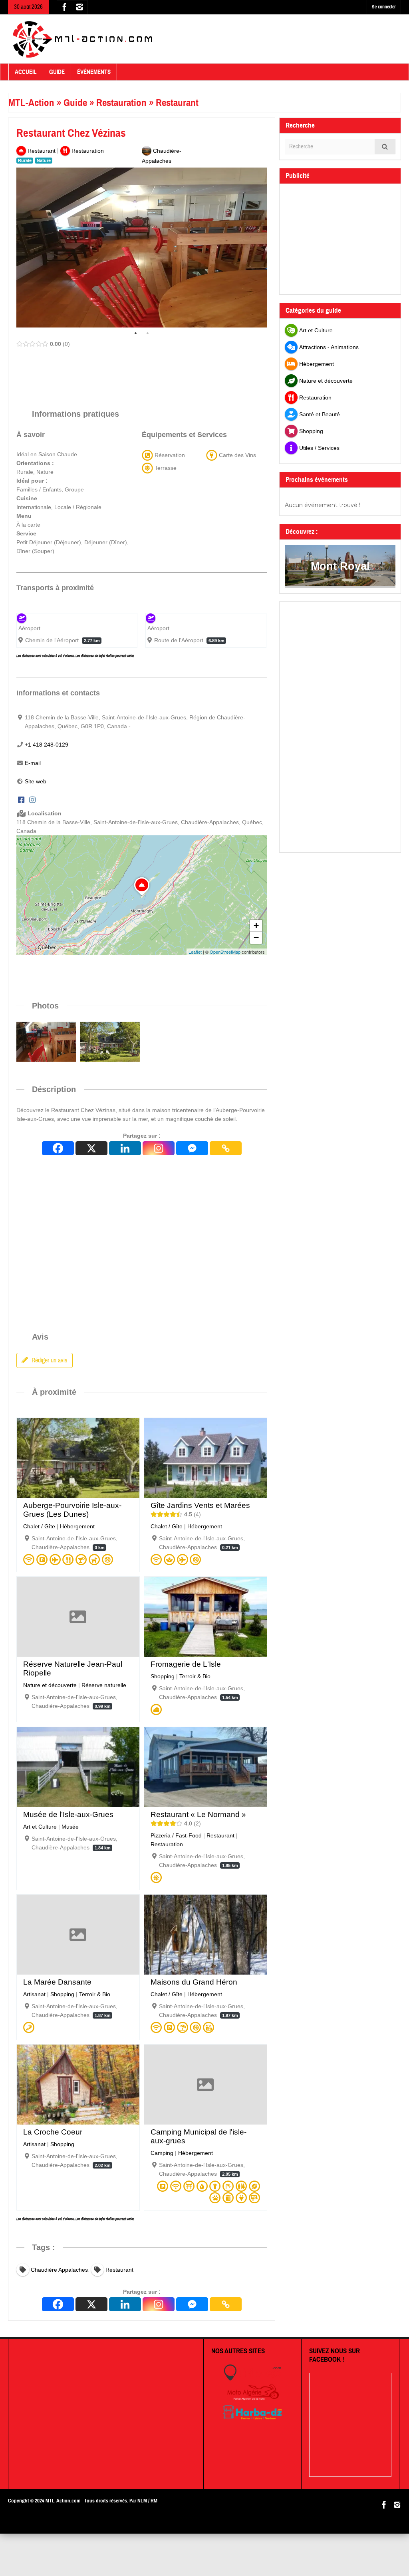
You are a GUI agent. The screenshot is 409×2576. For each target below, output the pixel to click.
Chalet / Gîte (39, 1526)
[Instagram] (32, 800)
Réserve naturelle (104, 1685)
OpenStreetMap (225, 952)
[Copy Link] (226, 1148)
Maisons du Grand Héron (194, 1982)
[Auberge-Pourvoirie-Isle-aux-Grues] (110, 1041)
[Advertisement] (162, 369)
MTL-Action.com (63, 2501)
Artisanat (34, 1994)
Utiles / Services (319, 448)
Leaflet (195, 952)
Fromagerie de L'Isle (186, 1664)
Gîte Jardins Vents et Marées (200, 1505)
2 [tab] (148, 333)
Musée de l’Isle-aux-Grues (68, 1814)
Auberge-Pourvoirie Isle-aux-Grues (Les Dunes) (72, 1510)
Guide (57, 72)
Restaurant (177, 103)
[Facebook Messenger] (192, 1148)
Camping (162, 2153)
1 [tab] (136, 333)
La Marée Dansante (57, 1982)
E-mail (33, 763)
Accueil (26, 72)
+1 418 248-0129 (47, 745)
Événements (94, 72)
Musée (70, 1827)
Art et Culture (40, 1827)
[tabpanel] (142, 248)
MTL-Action (31, 103)
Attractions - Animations (329, 347)
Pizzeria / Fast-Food (176, 1835)
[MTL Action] (82, 39)
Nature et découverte (50, 1685)
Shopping (163, 1676)
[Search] (385, 147)
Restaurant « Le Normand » (198, 1814)
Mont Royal (340, 566)
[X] (91, 1148)
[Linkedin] (125, 1148)
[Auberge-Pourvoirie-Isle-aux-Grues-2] (46, 1041)
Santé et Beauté (320, 414)
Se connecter (384, 7)
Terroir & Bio (195, 1676)
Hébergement (77, 1526)
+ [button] (256, 926)
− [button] (256, 938)
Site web (36, 781)
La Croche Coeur (53, 2132)
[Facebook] (21, 800)
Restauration (121, 103)
